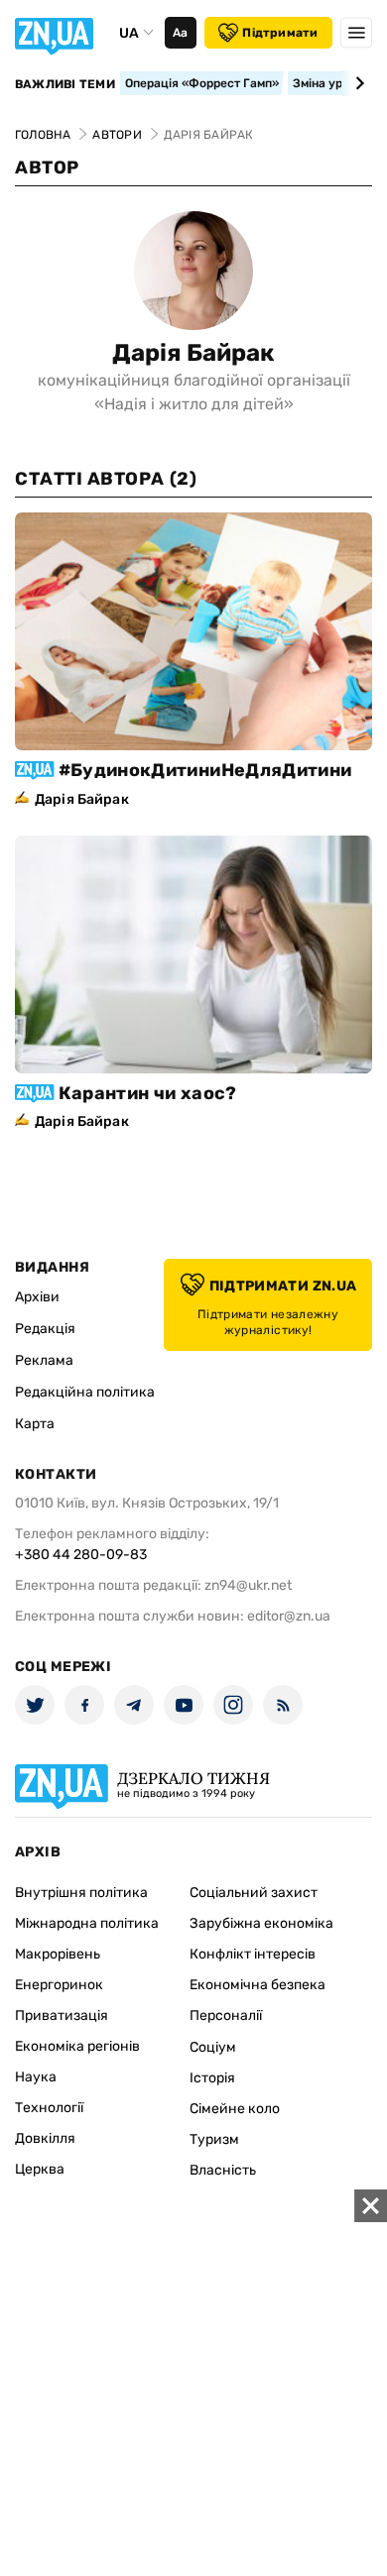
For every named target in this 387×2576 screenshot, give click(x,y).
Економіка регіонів (77, 2046)
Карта (35, 1424)
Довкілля (45, 2138)
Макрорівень (58, 1954)
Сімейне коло (235, 2109)
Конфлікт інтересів (253, 1954)
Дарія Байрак (193, 353)
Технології (49, 2108)
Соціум (213, 2047)
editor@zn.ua (289, 1616)
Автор (47, 168)
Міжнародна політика (87, 1923)
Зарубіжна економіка (261, 1923)
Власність (223, 2170)
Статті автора (106, 479)
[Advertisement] (193, 2383)
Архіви (37, 1297)
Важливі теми (65, 84)
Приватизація (62, 2016)
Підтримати (280, 33)
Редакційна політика (85, 1392)
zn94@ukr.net (248, 1585)
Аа (180, 33)
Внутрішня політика (81, 1893)
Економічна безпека (258, 1985)
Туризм (214, 2139)
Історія (212, 2078)
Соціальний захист (254, 1893)
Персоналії (226, 2016)
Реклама (44, 1360)
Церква (40, 2169)
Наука (36, 2077)
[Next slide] (357, 83)
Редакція (45, 1329)
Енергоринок (59, 1985)
